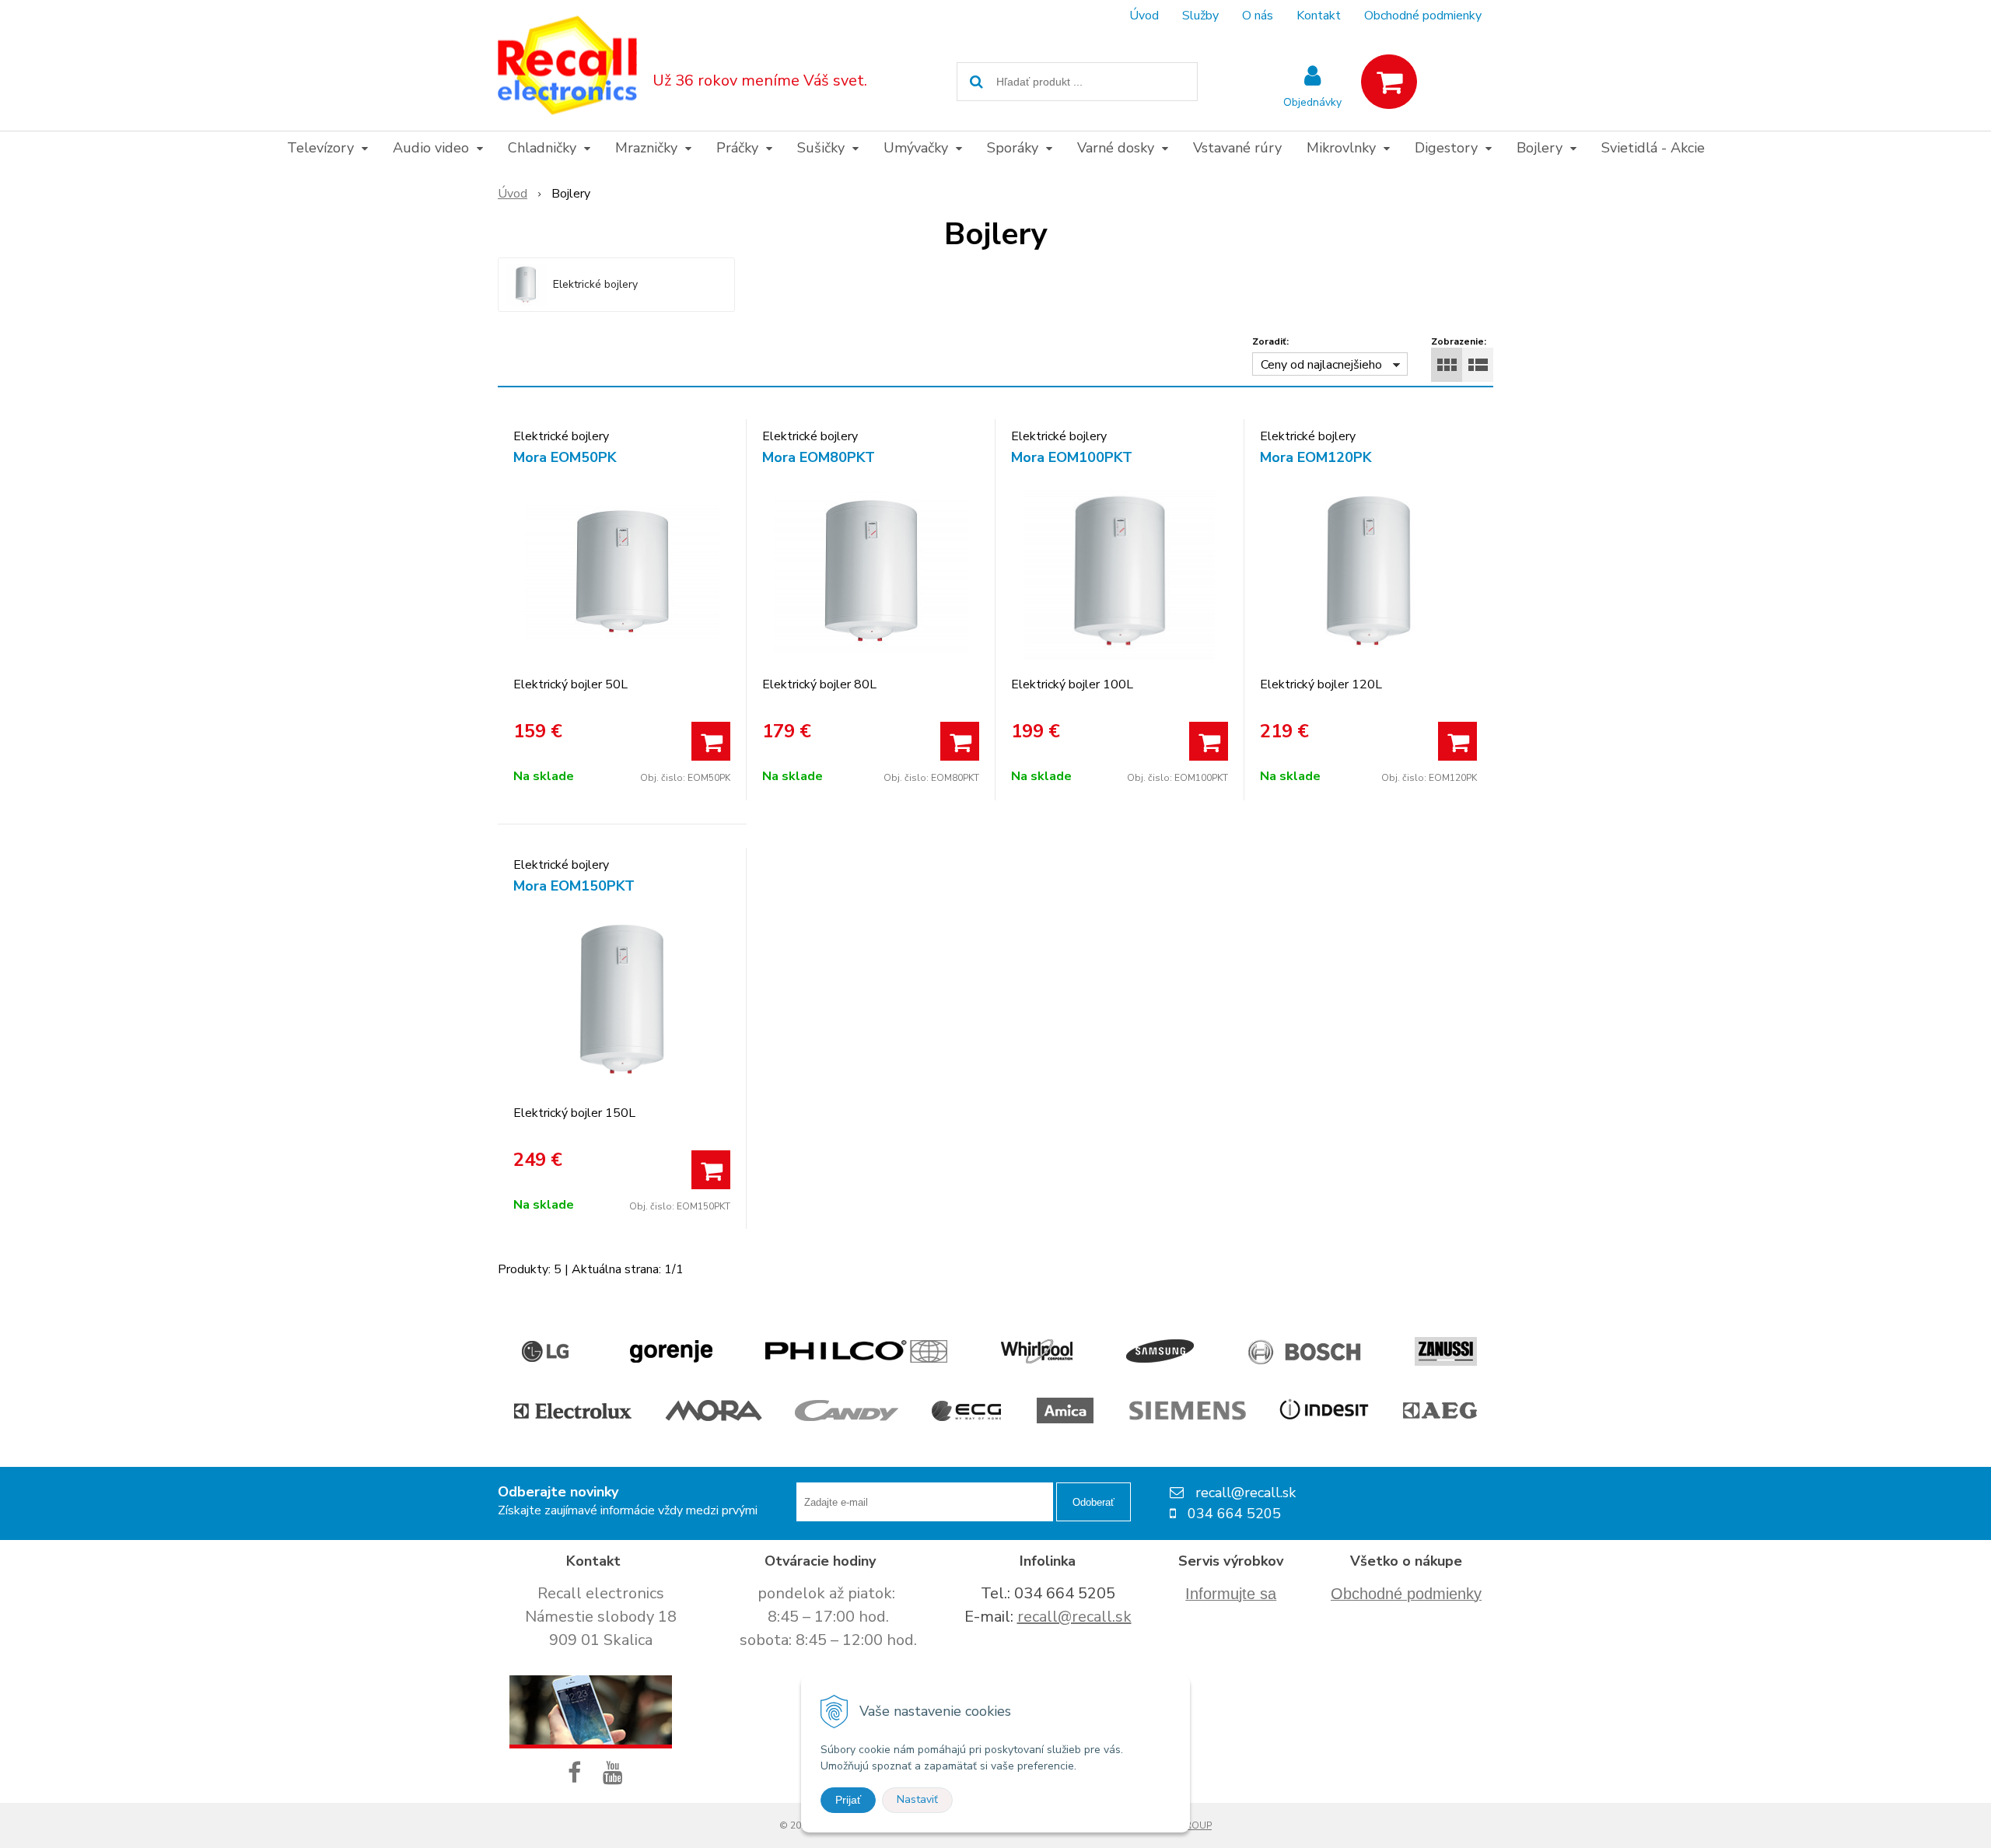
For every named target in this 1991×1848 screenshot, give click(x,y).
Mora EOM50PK (565, 457)
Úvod (1144, 16)
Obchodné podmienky (1423, 16)
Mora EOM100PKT (1072, 457)
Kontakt (1319, 16)
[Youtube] (616, 1774)
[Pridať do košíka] (711, 741)
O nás (1258, 16)
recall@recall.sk (1074, 1617)
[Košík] (1389, 82)
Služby (1200, 16)
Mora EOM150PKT (574, 886)
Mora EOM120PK (1316, 457)
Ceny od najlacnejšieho (1321, 365)
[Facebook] (577, 1774)
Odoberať (1093, 1502)
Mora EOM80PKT (819, 457)
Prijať (848, 1800)
